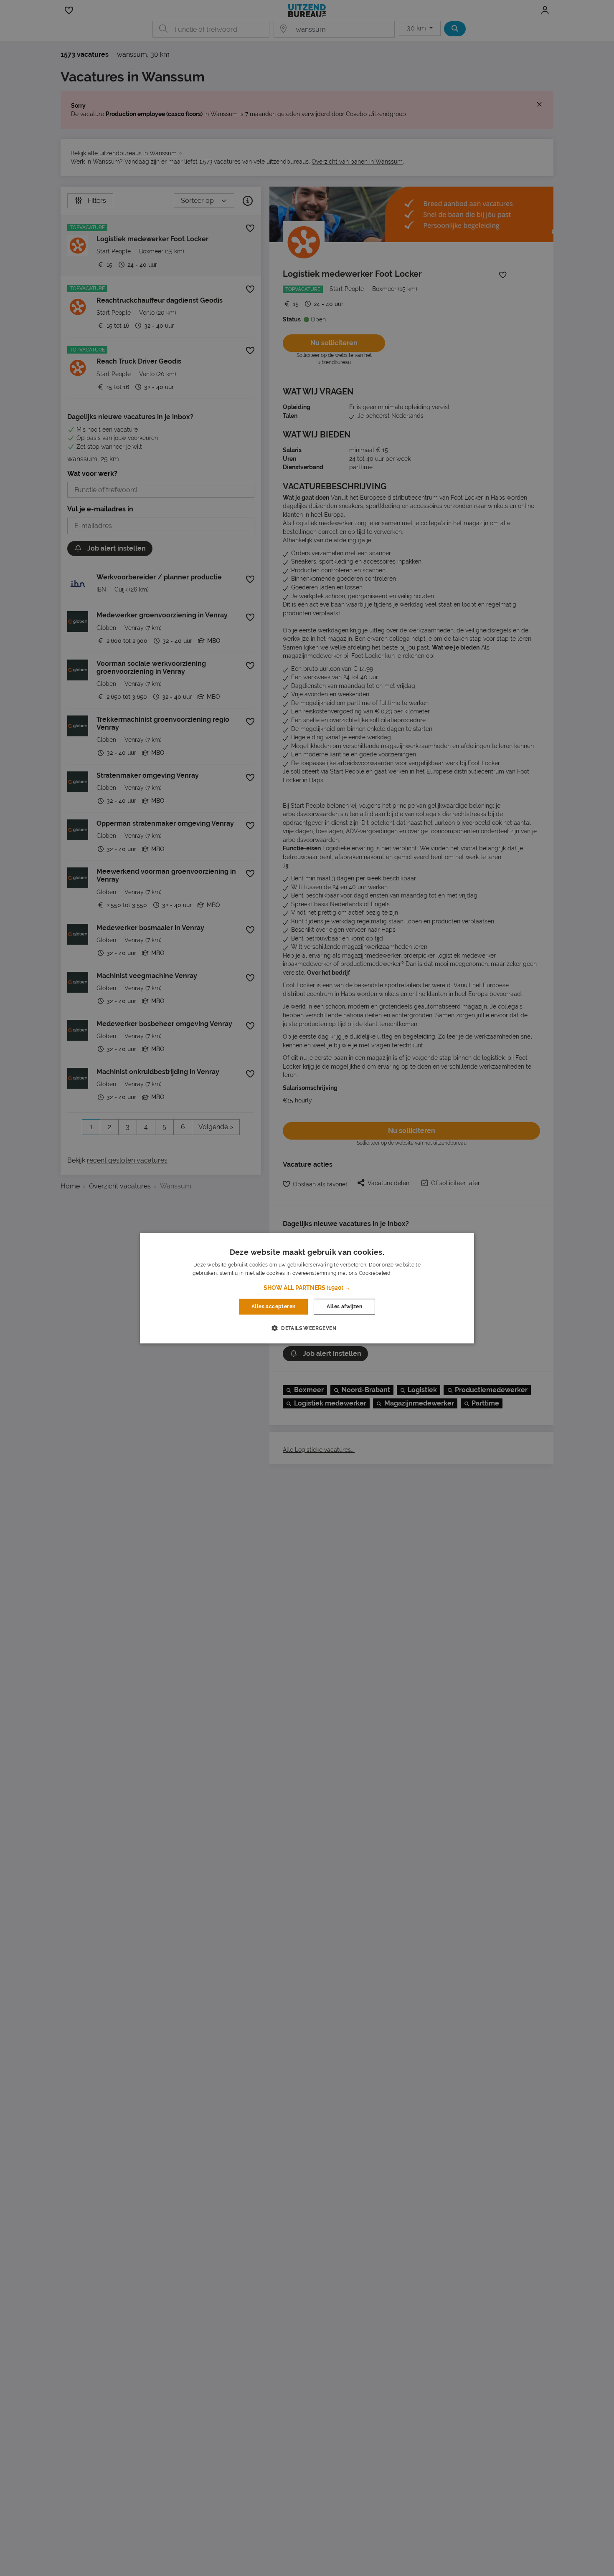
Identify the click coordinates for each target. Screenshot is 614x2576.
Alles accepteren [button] (273, 1307)
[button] (307, 1288)
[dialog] (307, 1288)
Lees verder (407, 1273)
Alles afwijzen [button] (344, 1307)
